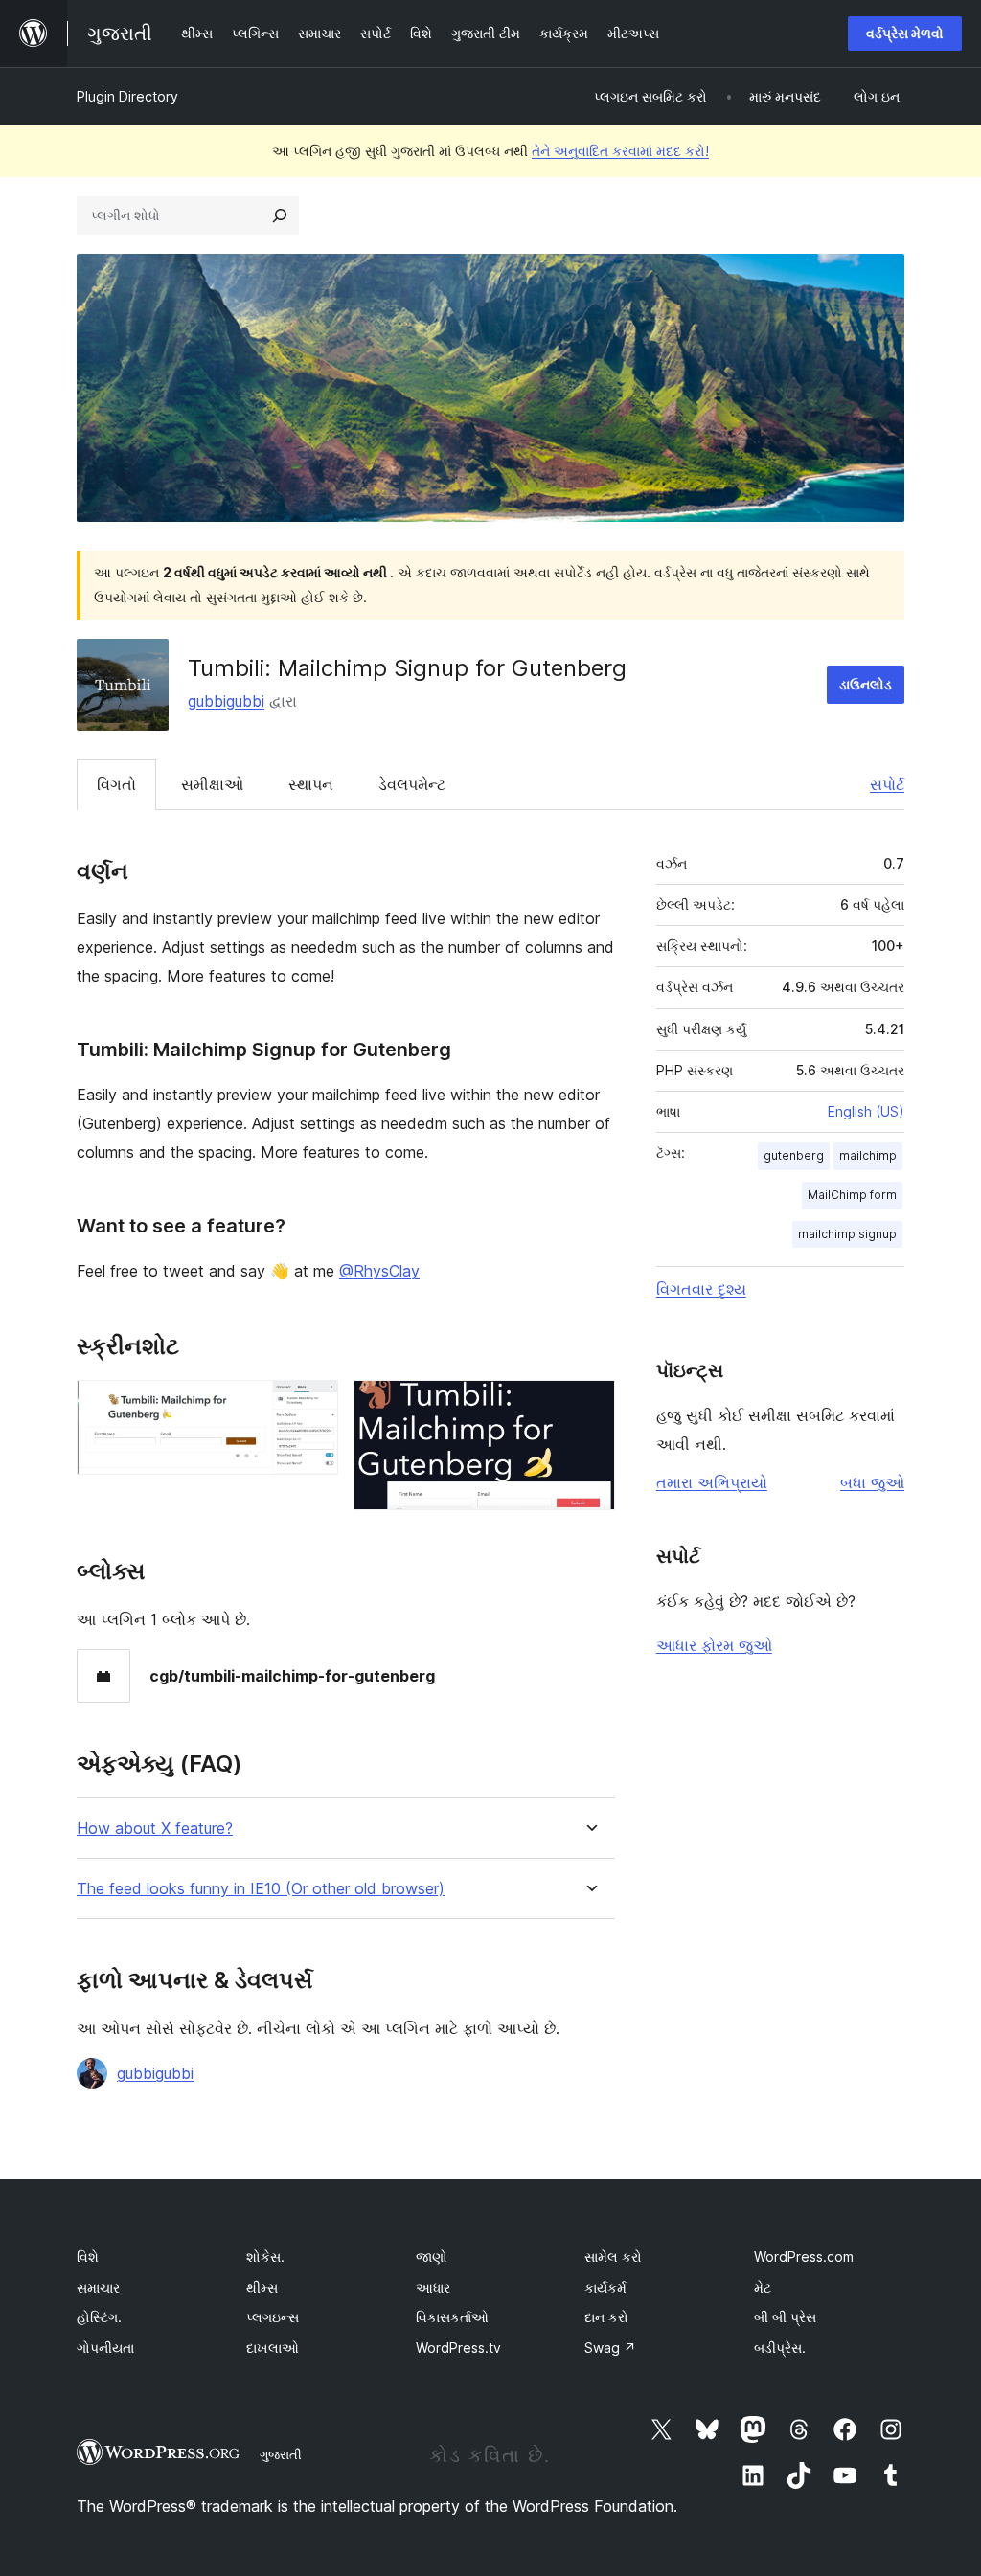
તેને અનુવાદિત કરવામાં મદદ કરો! (620, 151)
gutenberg (794, 1155)
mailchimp (868, 1155)
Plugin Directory (127, 96)
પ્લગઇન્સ (273, 2317)
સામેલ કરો (613, 2257)
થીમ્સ (262, 2287)
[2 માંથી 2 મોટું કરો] (589, 1406)
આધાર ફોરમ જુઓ (714, 1645)
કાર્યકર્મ (605, 2287)
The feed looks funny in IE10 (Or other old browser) (261, 1889)
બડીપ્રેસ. (780, 2348)
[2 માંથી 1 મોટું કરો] (312, 1406)
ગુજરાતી (281, 2454)
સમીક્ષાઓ (212, 784)
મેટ (763, 2287)
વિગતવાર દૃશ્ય (701, 1289)
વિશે (88, 2257)
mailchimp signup (847, 1234)
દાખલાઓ (273, 2348)
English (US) (866, 1111)
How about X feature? (155, 1829)
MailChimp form (852, 1195)
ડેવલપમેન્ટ (412, 784)
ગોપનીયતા (105, 2348)
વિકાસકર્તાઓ (452, 2317)
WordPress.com (804, 2257)
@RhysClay (379, 1271)
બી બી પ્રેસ (785, 2317)
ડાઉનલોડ (866, 684)
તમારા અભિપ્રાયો (712, 1482)
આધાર (433, 2287)
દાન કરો (606, 2317)
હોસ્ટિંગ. (99, 2317)
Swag (610, 2348)
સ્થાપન (311, 784)
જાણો (432, 2257)
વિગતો (116, 784)
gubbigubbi (226, 701)
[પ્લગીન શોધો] (280, 215)
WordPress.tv (458, 2348)
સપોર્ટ (887, 784)
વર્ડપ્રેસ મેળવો (905, 33)
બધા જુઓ (872, 1482)
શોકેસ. (265, 2257)
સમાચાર (98, 2287)
